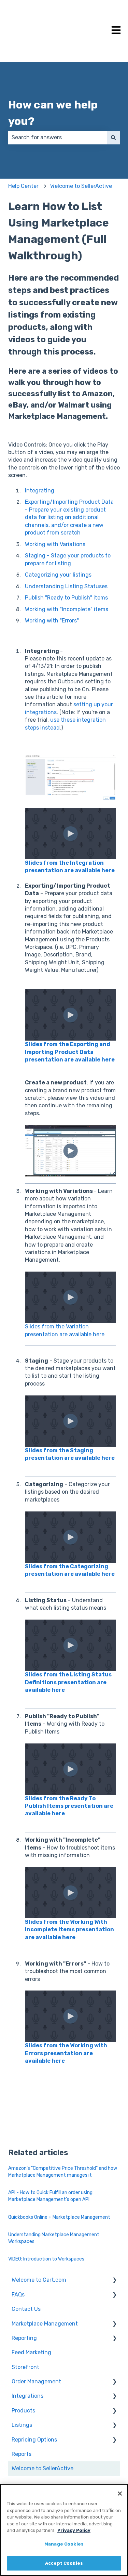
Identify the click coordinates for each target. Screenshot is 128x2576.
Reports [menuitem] (22, 2454)
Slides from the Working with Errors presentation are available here (66, 2053)
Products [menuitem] (23, 2411)
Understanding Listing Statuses (66, 586)
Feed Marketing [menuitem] (31, 2352)
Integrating (40, 491)
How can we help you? (53, 113)
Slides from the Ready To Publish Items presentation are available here (69, 1806)
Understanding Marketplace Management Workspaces (54, 2238)
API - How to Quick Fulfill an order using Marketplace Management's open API (50, 2196)
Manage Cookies (64, 2544)
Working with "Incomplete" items (67, 609)
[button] (114, 2281)
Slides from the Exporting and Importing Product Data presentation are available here (70, 1052)
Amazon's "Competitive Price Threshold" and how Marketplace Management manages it (63, 2172)
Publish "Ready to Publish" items (66, 598)
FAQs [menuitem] (18, 2295)
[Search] (113, 138)
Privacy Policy (74, 2530)
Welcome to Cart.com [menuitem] (39, 2280)
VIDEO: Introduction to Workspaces (46, 2259)
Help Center (23, 186)
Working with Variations (55, 544)
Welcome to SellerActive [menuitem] (42, 2468)
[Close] (120, 2494)
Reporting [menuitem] (24, 2338)
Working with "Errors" (52, 621)
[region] (64, 2530)
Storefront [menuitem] (25, 2367)
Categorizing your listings (58, 575)
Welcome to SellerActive (81, 186)
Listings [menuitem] (22, 2425)
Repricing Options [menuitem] (34, 2440)
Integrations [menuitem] (27, 2396)
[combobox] (58, 138)
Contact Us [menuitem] (26, 2309)
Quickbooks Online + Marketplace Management (59, 2217)
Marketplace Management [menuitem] (45, 2324)
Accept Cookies (64, 2563)
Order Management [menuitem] (36, 2381)
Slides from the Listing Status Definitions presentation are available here (68, 1682)
